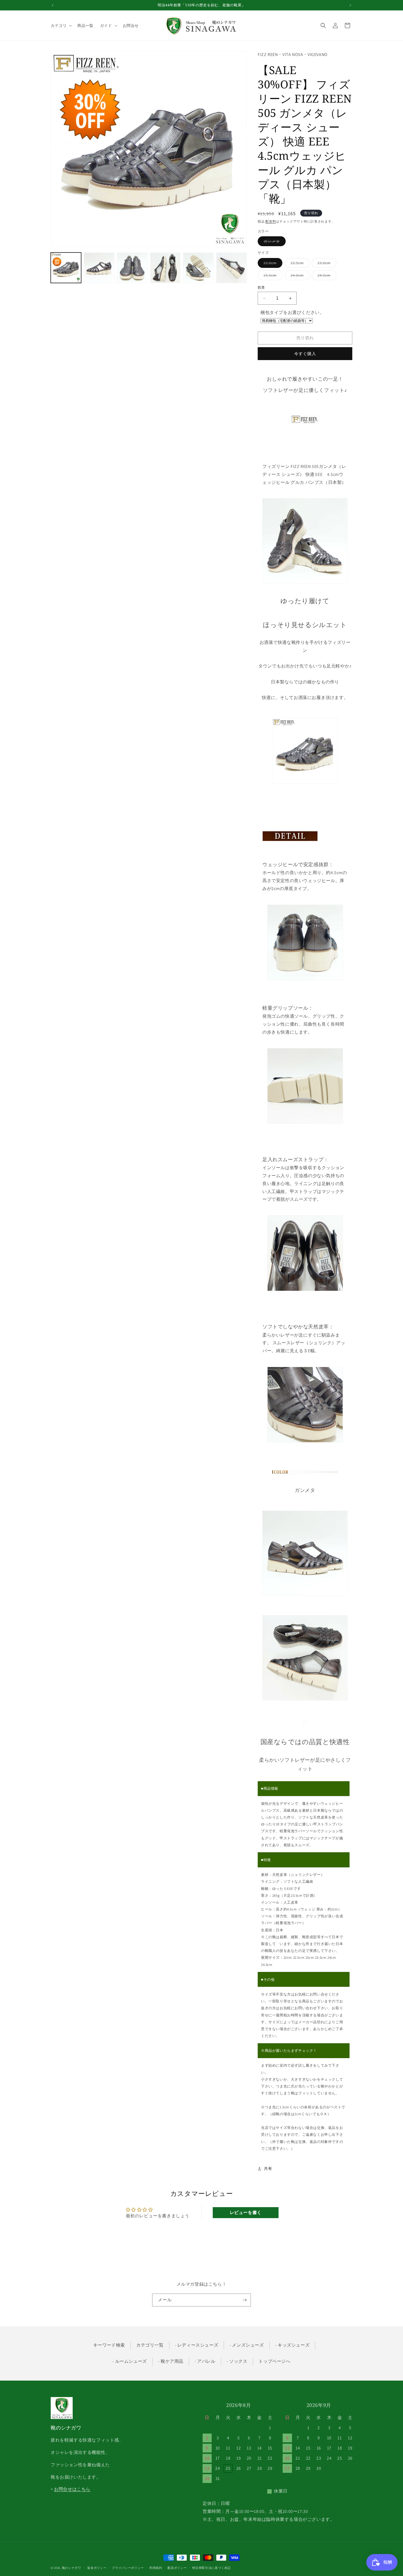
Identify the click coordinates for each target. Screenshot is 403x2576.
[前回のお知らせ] (53, 5)
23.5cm (272, 276)
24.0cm (299, 276)
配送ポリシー (177, 2567)
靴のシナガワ (72, 2568)
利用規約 (156, 2567)
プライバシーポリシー (128, 2567)
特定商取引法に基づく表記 (211, 2567)
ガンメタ (274, 242)
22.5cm (299, 264)
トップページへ (274, 2361)
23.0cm (326, 264)
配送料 (271, 221)
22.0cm (272, 264)
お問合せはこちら (72, 2489)
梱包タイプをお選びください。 (292, 312)
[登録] (245, 2300)
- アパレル (205, 2361)
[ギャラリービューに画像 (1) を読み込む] (66, 268)
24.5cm (326, 276)
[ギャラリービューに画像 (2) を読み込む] (99, 268)
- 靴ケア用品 (171, 2361)
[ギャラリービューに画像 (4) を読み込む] (165, 268)
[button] (61, 26)
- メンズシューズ (247, 2345)
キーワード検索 (109, 2345)
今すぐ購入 (305, 354)
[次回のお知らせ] (350, 5)
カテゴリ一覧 (150, 2345)
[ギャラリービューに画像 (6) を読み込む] (232, 268)
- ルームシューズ (130, 2361)
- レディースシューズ (197, 2345)
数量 (261, 287)
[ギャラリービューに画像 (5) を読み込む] (198, 268)
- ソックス (237, 2361)
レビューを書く (246, 2212)
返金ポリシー (97, 2567)
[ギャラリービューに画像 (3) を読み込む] (132, 268)
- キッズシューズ (292, 2345)
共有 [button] (268, 2168)
